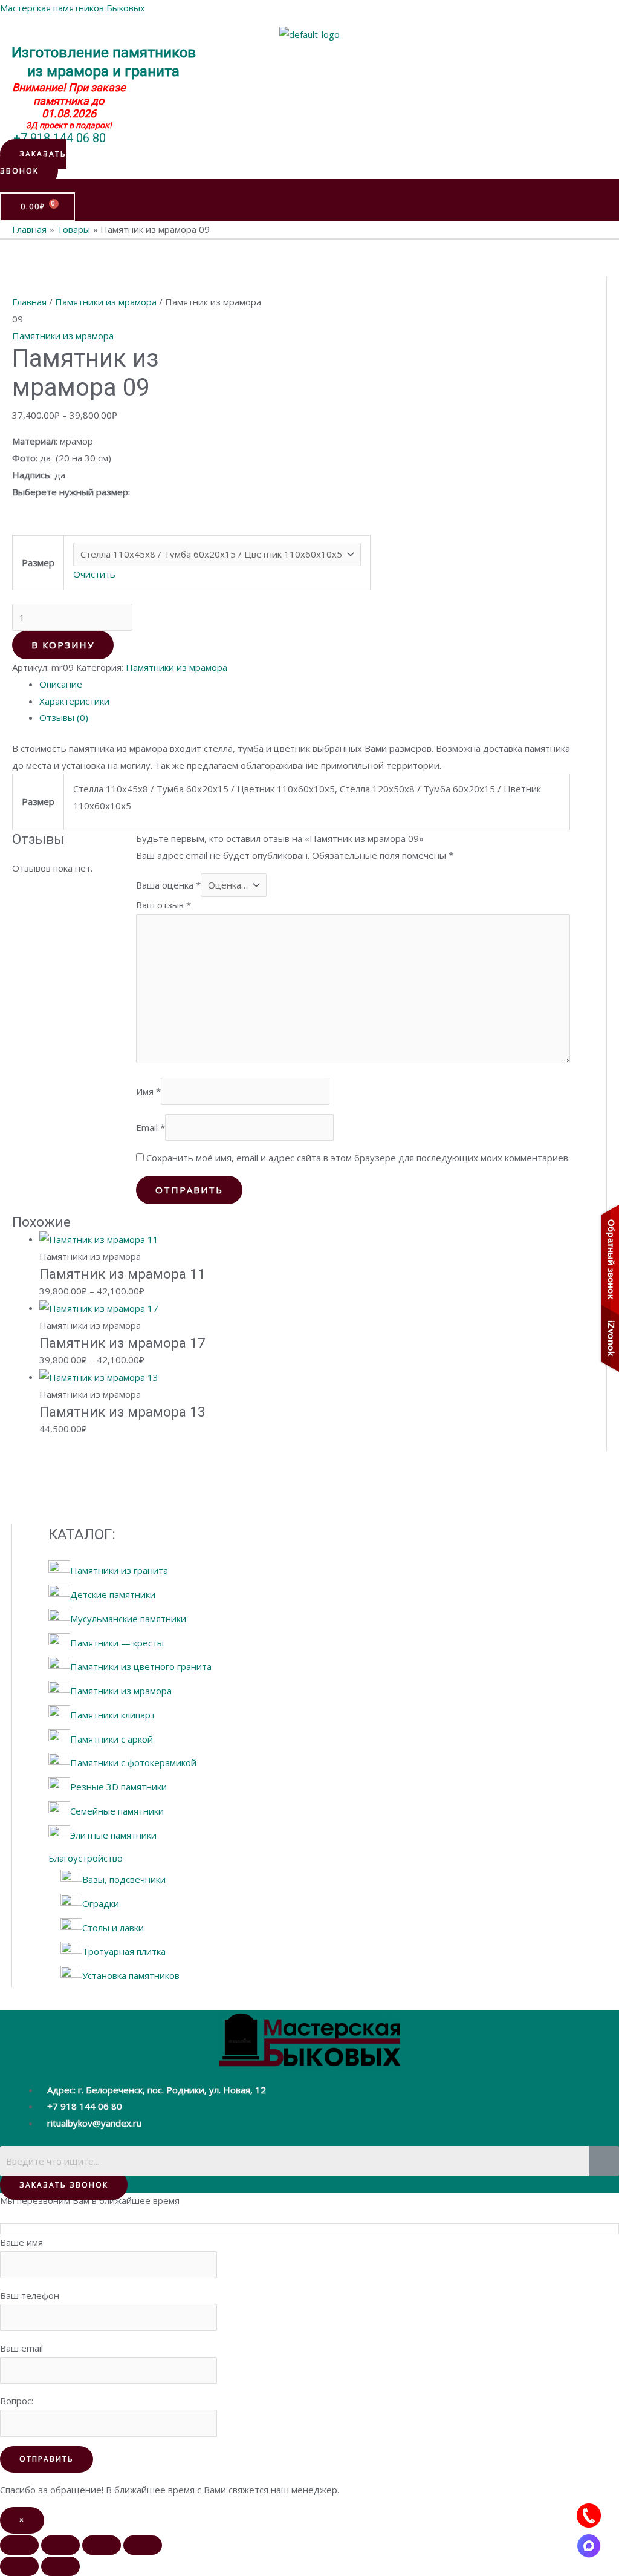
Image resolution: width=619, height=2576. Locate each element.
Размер (38, 562)
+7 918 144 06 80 (60, 138)
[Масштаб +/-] (19, 2545)
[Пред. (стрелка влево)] (19, 2566)
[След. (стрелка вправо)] (60, 2566)
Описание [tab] (61, 684)
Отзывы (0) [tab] (64, 717)
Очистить (94, 574)
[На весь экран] (60, 2545)
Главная (29, 302)
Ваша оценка (168, 885)
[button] (33, 162)
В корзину (63, 645)
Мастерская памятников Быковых (73, 8)
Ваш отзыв (164, 905)
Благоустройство (86, 1858)
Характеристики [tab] (74, 701)
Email (151, 1127)
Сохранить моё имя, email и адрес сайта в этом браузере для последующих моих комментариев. (358, 1158)
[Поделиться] (102, 2545)
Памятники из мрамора (106, 302)
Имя (148, 1091)
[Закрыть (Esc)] (143, 2545)
